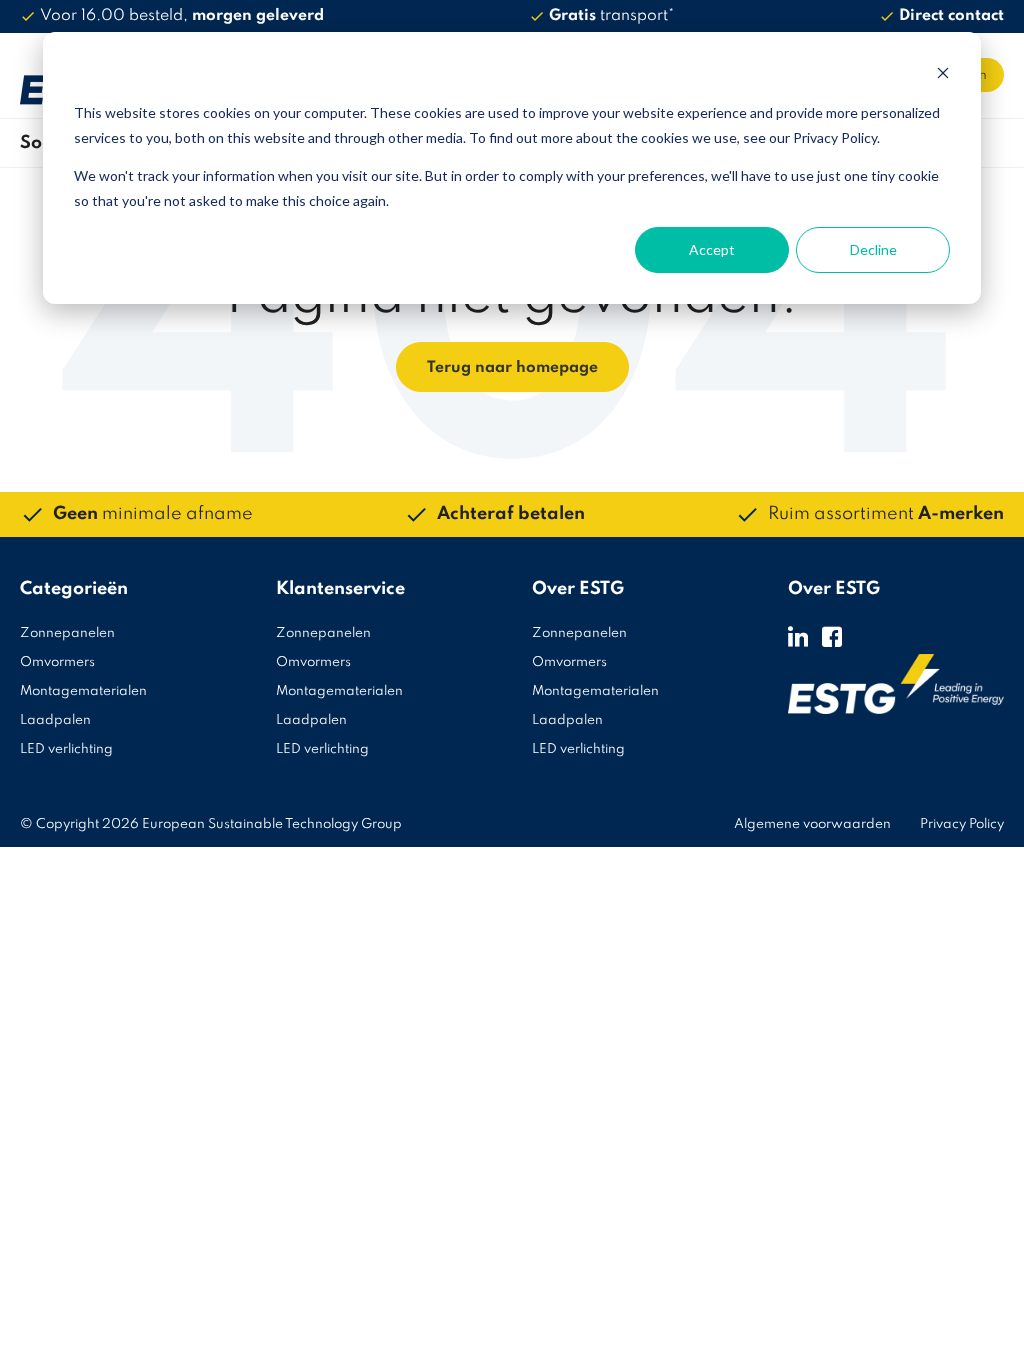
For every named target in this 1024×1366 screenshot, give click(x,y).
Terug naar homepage (512, 368)
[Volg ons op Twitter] (798, 636)
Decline (873, 249)
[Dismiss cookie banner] (943, 75)
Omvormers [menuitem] (57, 662)
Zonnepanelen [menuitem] (67, 633)
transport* (611, 16)
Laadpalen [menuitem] (55, 720)
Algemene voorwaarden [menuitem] (812, 824)
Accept (712, 249)
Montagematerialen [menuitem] (83, 691)
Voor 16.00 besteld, (182, 16)
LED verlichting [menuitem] (66, 749)
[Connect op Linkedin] (832, 636)
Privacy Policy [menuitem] (962, 824)
